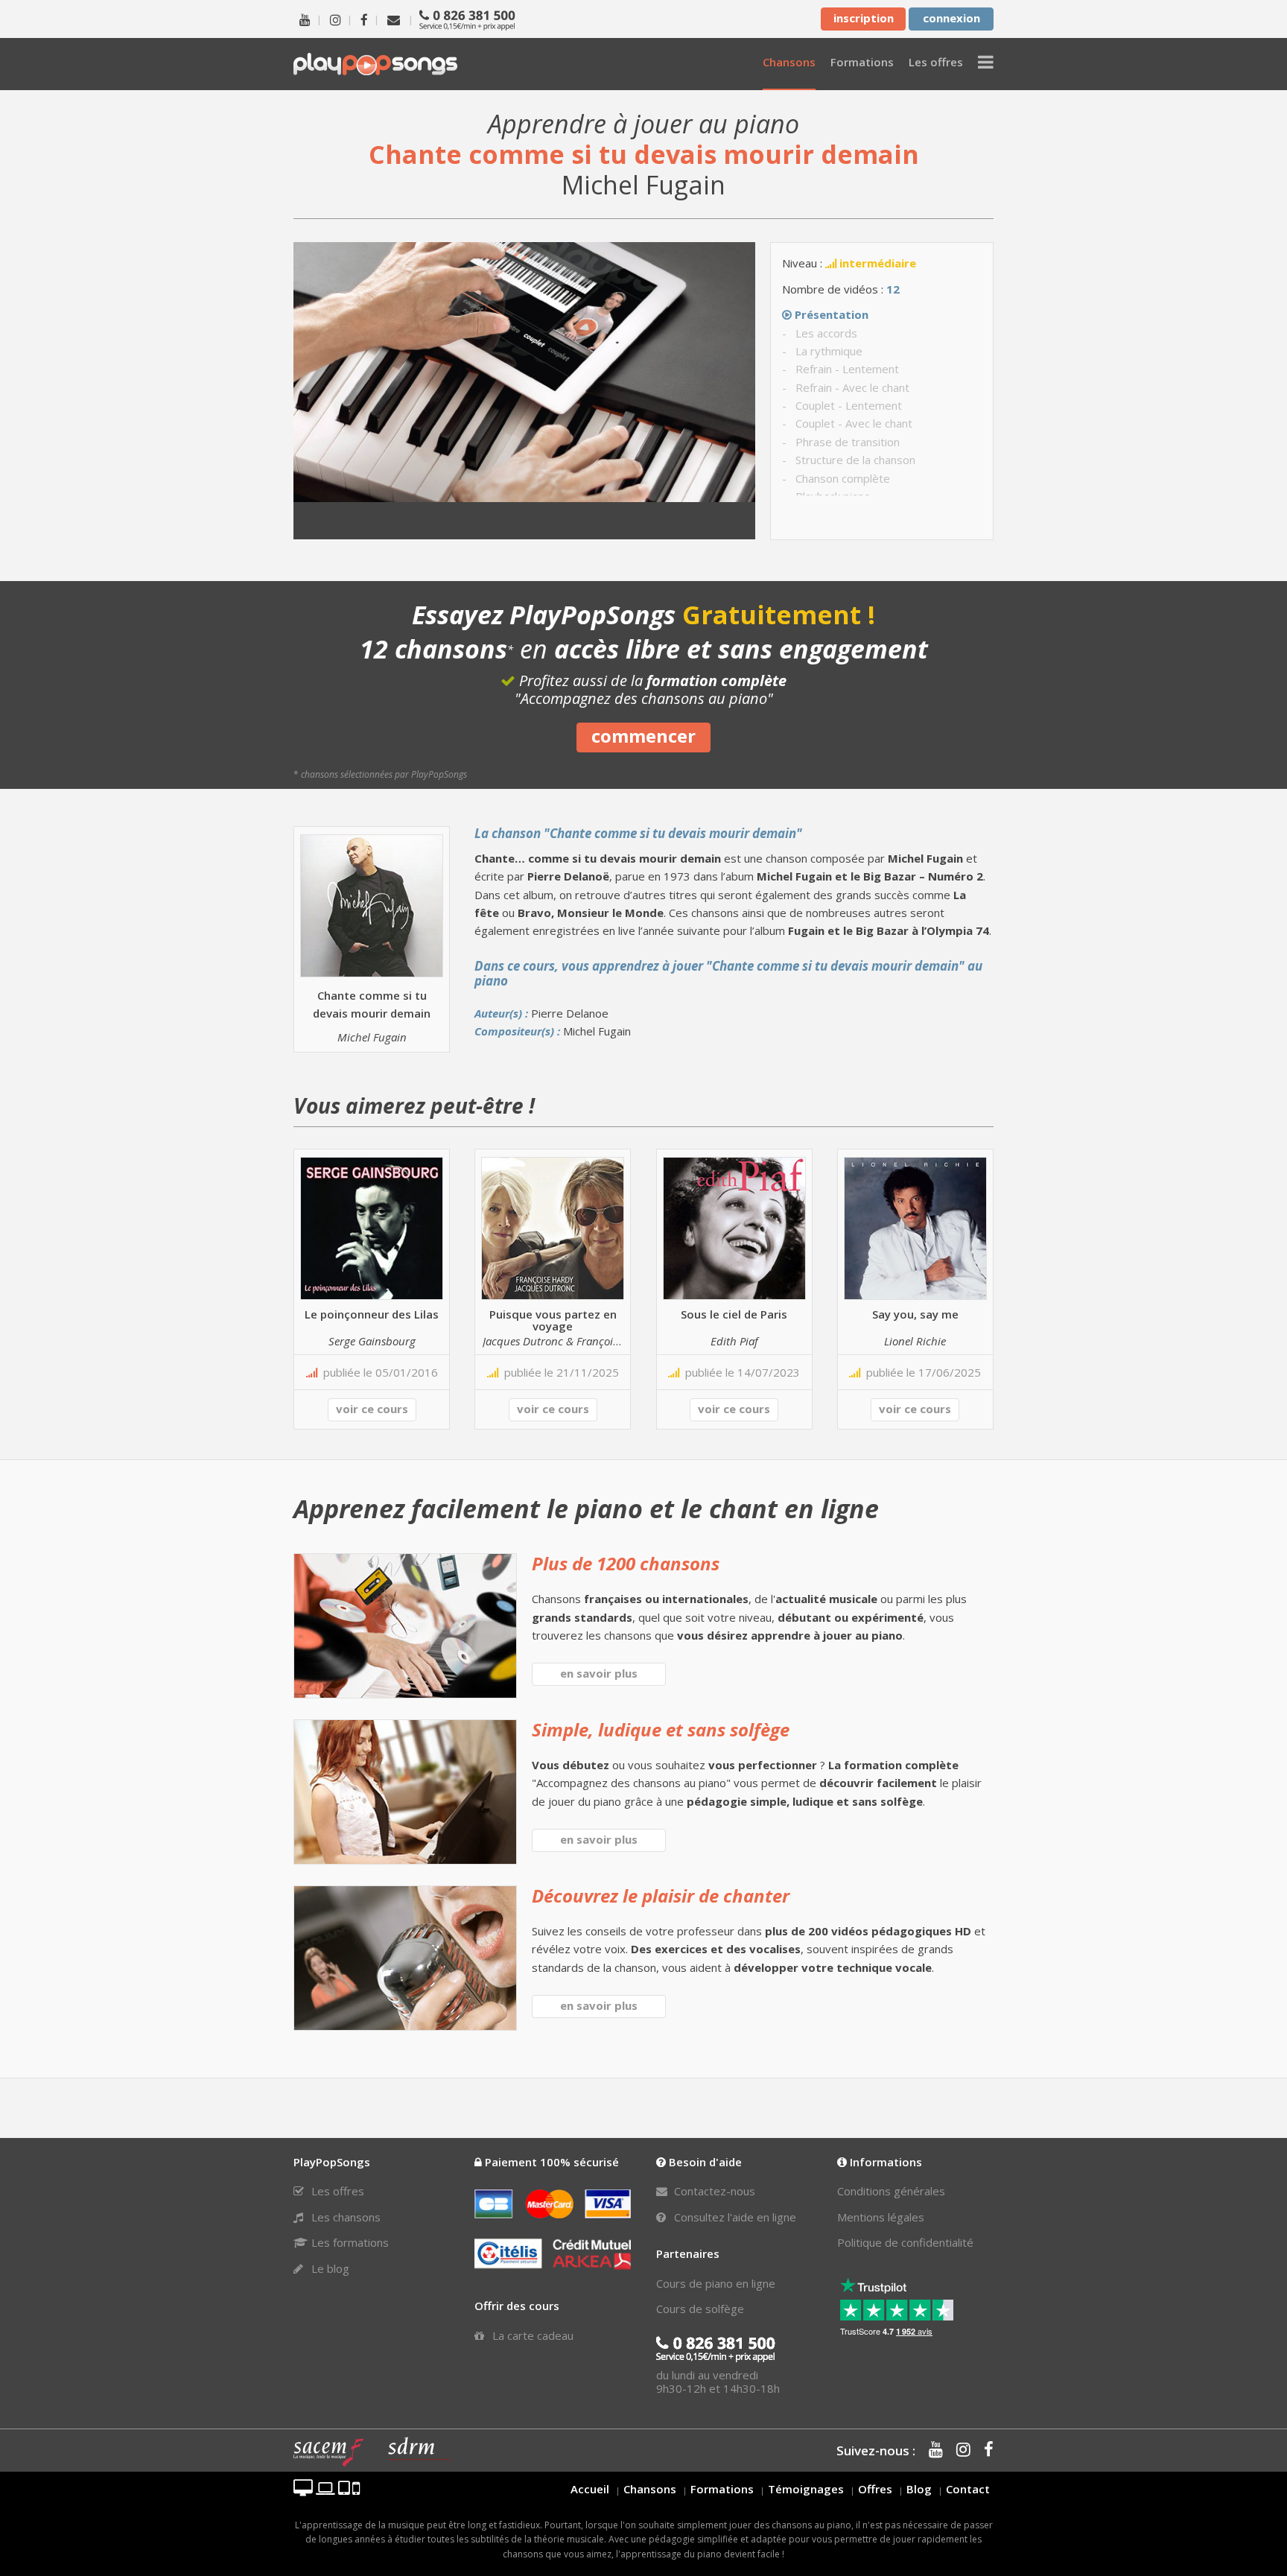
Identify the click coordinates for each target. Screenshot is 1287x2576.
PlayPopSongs (375, 64)
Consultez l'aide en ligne (734, 2217)
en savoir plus (599, 1673)
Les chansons (344, 2217)
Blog (919, 2489)
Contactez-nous (713, 2191)
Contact (968, 2489)
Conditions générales (891, 2191)
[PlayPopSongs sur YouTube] (305, 19)
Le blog (329, 2268)
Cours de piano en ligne (716, 2283)
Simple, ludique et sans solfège (661, 1729)
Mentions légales (881, 2217)
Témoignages (806, 2489)
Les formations (349, 2242)
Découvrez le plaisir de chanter (661, 1895)
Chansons (650, 2489)
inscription (864, 18)
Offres (875, 2489)
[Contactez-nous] (394, 19)
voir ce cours (372, 1409)
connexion (951, 18)
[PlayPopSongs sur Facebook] (364, 19)
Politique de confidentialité (905, 2242)
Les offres (336, 2191)
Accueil (590, 2489)
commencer (643, 736)
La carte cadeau (531, 2335)
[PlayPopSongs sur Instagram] (336, 19)
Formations (722, 2489)
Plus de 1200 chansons (626, 1563)
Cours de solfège (700, 2309)
